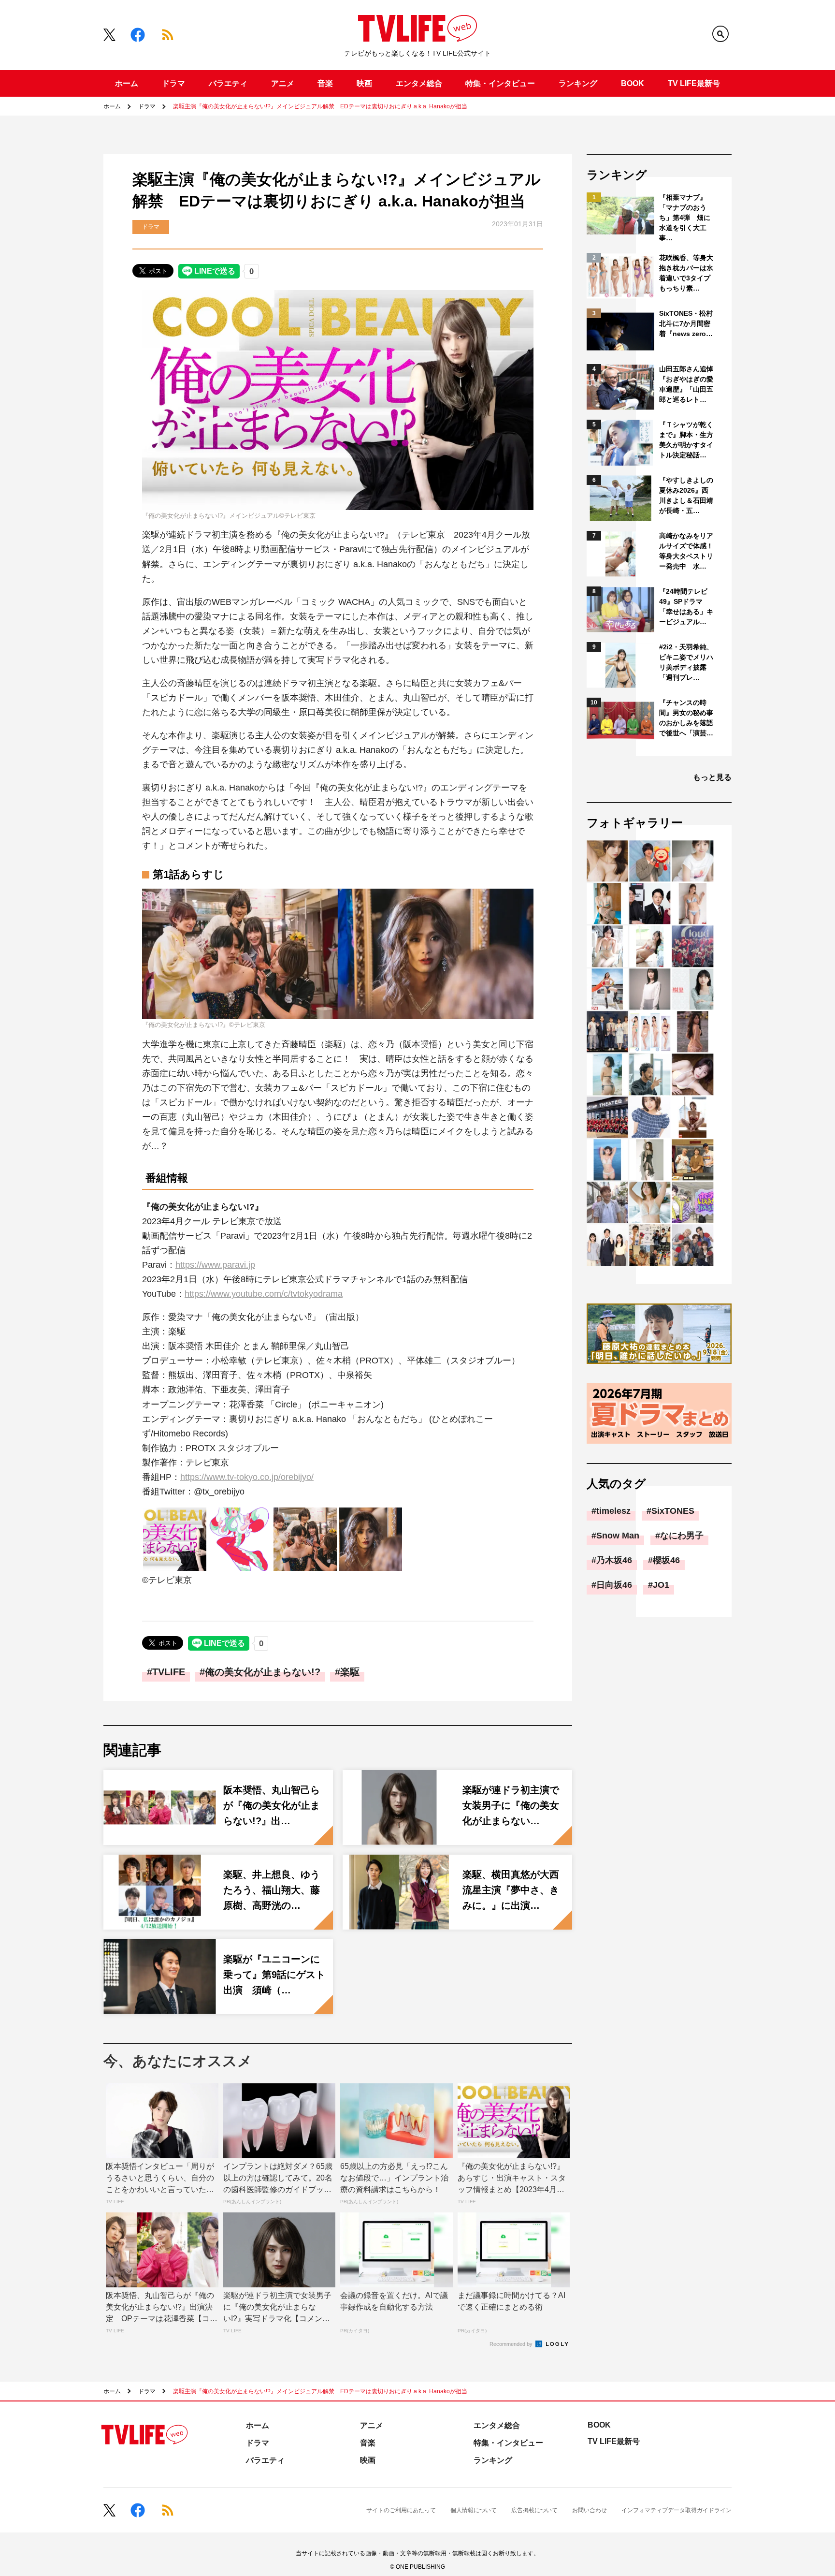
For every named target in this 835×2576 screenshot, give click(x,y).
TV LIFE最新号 (694, 83)
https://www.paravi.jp (215, 1265)
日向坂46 (614, 1585)
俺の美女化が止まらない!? (263, 1672)
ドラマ (173, 83)
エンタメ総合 (419, 83)
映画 (364, 83)
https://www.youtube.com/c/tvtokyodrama (264, 1294)
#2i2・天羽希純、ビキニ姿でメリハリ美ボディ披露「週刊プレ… (686, 662)
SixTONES (673, 1511)
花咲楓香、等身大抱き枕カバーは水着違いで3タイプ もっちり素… (687, 273)
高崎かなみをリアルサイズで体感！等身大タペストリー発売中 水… (686, 551)
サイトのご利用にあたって (401, 2510)
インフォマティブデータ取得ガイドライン (677, 2510)
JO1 (661, 1585)
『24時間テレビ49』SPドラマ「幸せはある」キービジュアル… (686, 607)
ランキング (578, 83)
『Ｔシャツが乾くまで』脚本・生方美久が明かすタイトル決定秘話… (686, 440)
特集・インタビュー (500, 83)
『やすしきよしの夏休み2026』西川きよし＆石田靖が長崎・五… (686, 495)
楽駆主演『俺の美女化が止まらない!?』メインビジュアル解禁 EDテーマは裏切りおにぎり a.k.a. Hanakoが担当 (320, 106)
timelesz (613, 1511)
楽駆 (350, 1672)
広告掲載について (534, 2510)
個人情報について (474, 2510)
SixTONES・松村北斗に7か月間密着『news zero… (686, 323)
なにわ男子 (682, 1536)
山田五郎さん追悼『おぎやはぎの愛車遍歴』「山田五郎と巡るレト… (686, 384)
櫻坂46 (666, 1560)
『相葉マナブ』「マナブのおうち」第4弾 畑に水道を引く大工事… (685, 218)
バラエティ (228, 83)
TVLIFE (169, 1672)
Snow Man (618, 1536)
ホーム (127, 83)
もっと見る (712, 777)
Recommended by (512, 2344)
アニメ (283, 83)
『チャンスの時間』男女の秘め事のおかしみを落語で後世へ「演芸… (686, 718)
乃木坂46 (614, 1560)
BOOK (633, 83)
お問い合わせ (590, 2510)
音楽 (325, 83)
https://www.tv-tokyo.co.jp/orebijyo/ (247, 1477)
